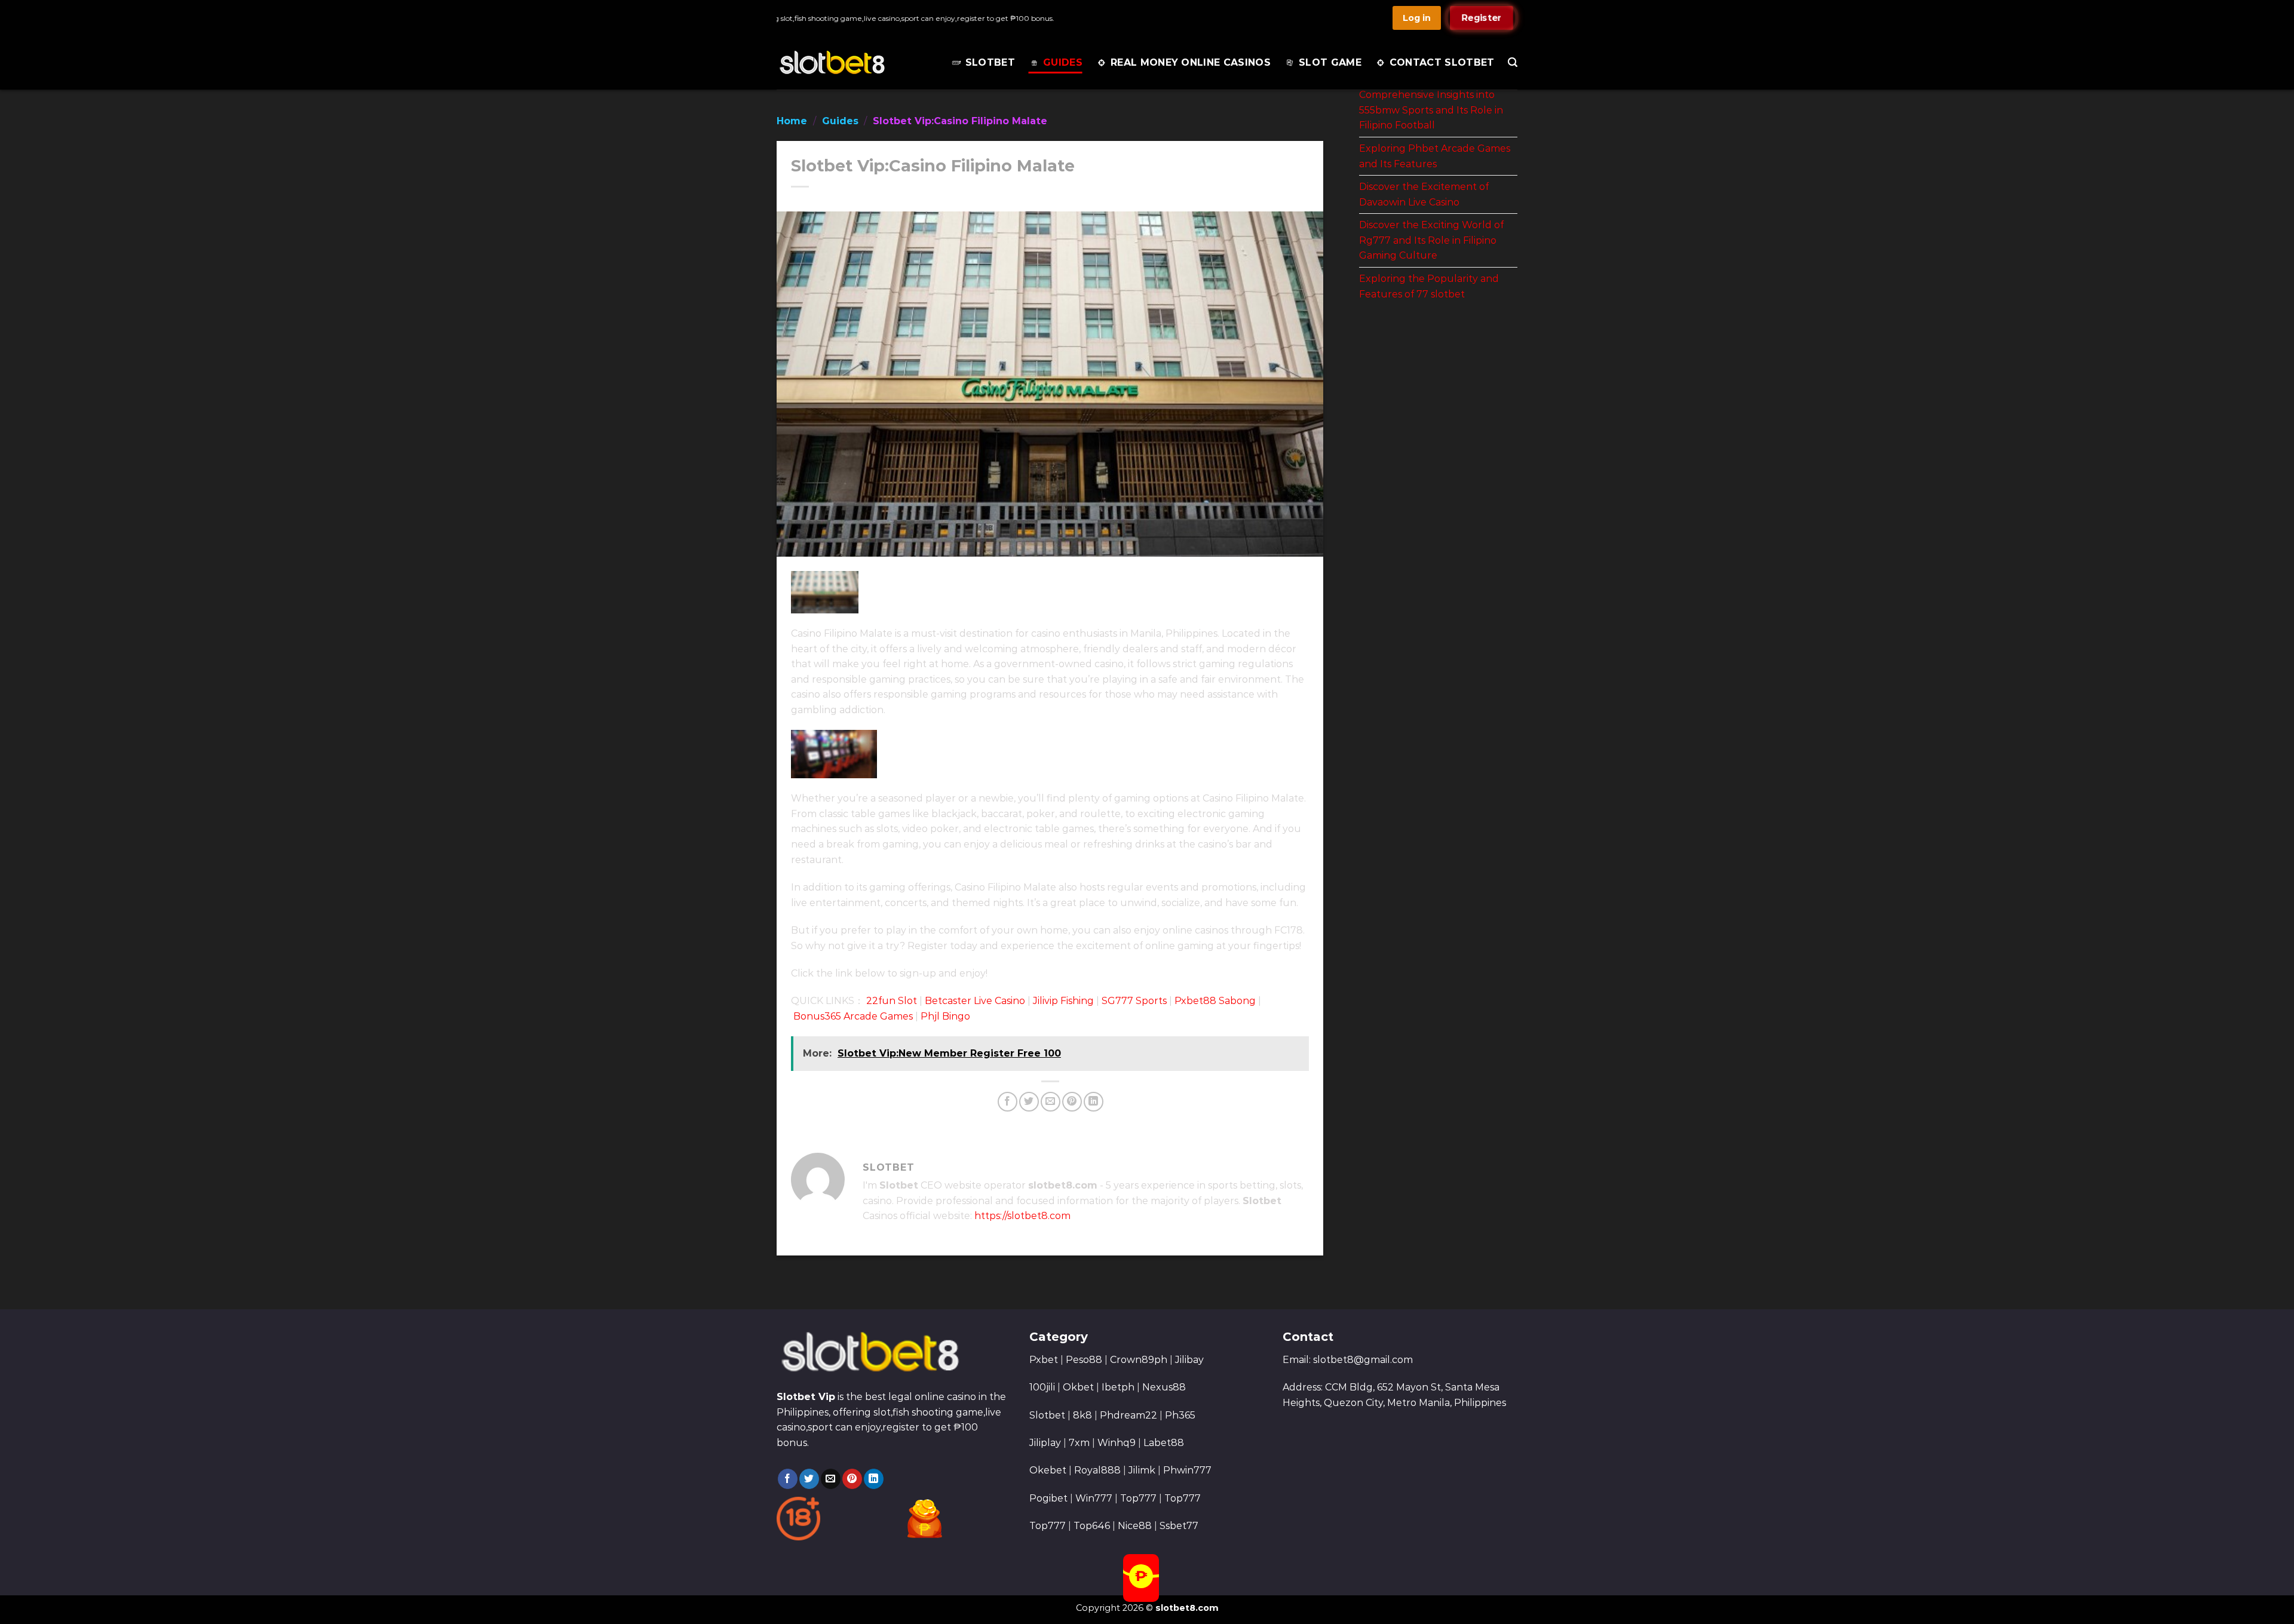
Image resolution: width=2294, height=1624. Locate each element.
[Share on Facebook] (1008, 1102)
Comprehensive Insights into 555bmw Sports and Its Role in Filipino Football (1431, 110)
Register (1482, 18)
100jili (1042, 1387)
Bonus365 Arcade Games (853, 1016)
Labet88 (1164, 1443)
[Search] (1513, 62)
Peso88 (1084, 1360)
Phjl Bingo (945, 1016)
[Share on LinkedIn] (1094, 1102)
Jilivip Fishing (1063, 1001)
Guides (1063, 62)
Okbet (1078, 1387)
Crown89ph (1139, 1360)
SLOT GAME (1330, 62)
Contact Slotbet (1442, 62)
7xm (1079, 1443)
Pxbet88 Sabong (1215, 1001)
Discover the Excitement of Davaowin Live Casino (1424, 194)
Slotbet (990, 62)
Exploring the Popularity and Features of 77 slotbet (1429, 286)
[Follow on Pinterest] (852, 1479)
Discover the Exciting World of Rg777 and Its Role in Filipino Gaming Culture (1431, 240)
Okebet (1049, 1470)
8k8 (1082, 1415)
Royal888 (1097, 1470)
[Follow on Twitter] (809, 1479)
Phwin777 (1187, 1470)
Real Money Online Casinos (1191, 62)
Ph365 (1180, 1415)
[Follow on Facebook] (788, 1479)
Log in (1417, 18)
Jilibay (1189, 1360)
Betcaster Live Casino (975, 1001)
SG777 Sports (1134, 1001)
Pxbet (1044, 1360)
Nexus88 (1164, 1387)
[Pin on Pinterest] (1072, 1102)
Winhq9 (1117, 1443)
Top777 (1138, 1498)
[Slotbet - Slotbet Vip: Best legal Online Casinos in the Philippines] (850, 63)
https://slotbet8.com (1022, 1216)
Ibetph (1118, 1387)
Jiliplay (1045, 1443)
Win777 (1094, 1498)
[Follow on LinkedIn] (874, 1479)
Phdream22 (1128, 1415)
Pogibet (1048, 1498)
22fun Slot (892, 1001)
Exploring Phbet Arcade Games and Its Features (1435, 156)
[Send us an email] (831, 1479)
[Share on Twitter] (1029, 1102)
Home (792, 121)
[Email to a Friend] (1051, 1102)
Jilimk (1142, 1470)
